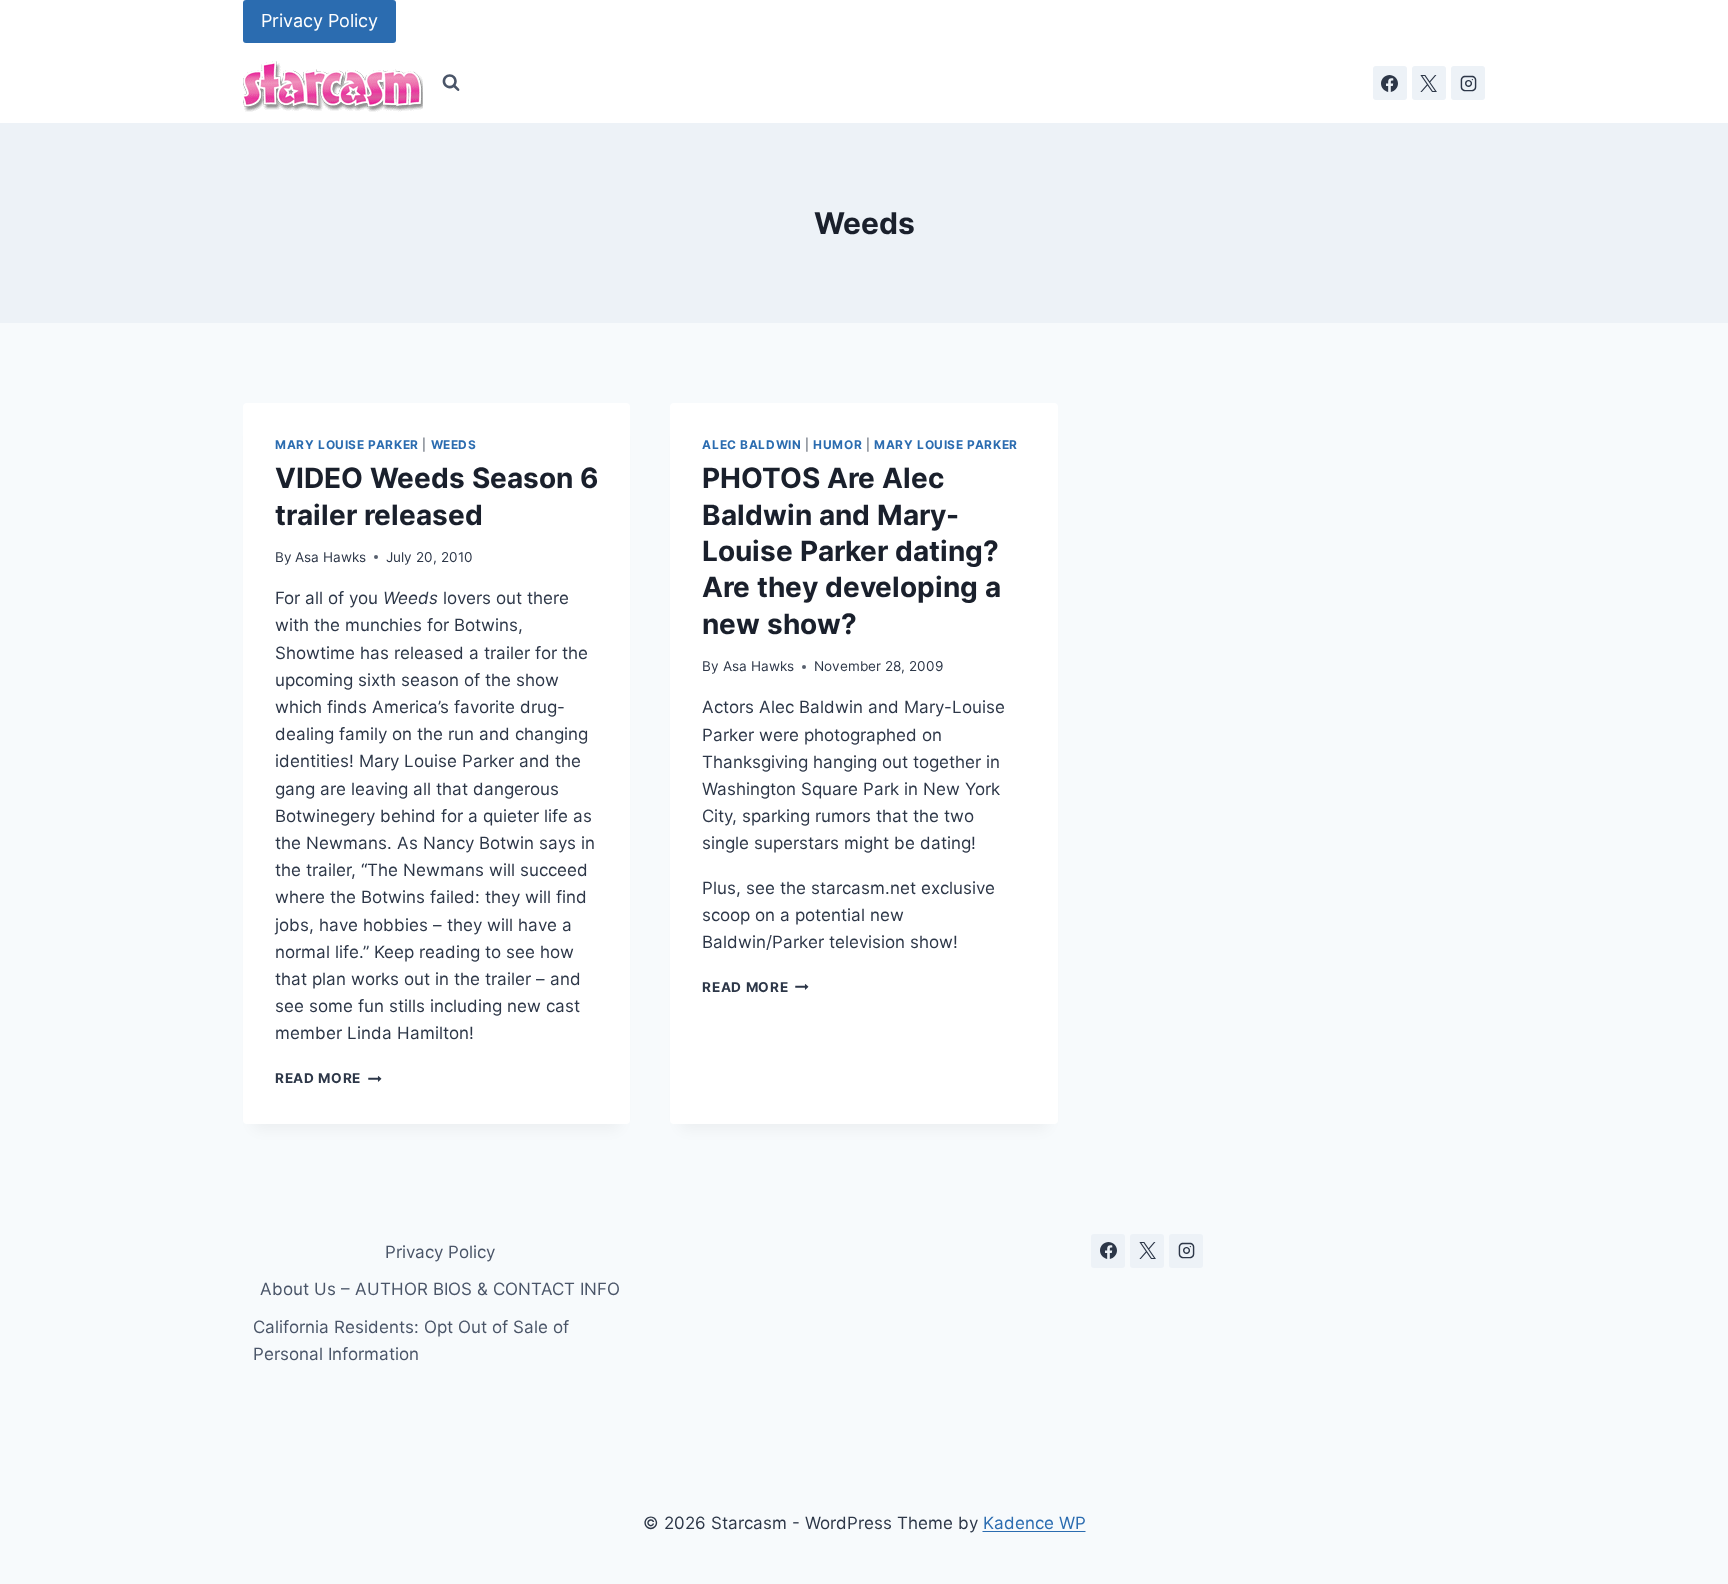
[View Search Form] (451, 83)
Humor (837, 444)
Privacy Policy (319, 20)
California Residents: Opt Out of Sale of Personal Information (411, 1340)
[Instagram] (1468, 83)
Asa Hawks (330, 557)
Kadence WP (1034, 1523)
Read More (328, 1078)
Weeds (454, 444)
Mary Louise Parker (347, 444)
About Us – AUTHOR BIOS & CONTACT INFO (440, 1289)
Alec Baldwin (751, 444)
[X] (1429, 83)
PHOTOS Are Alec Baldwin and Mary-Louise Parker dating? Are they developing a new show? (851, 551)
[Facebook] (1390, 83)
